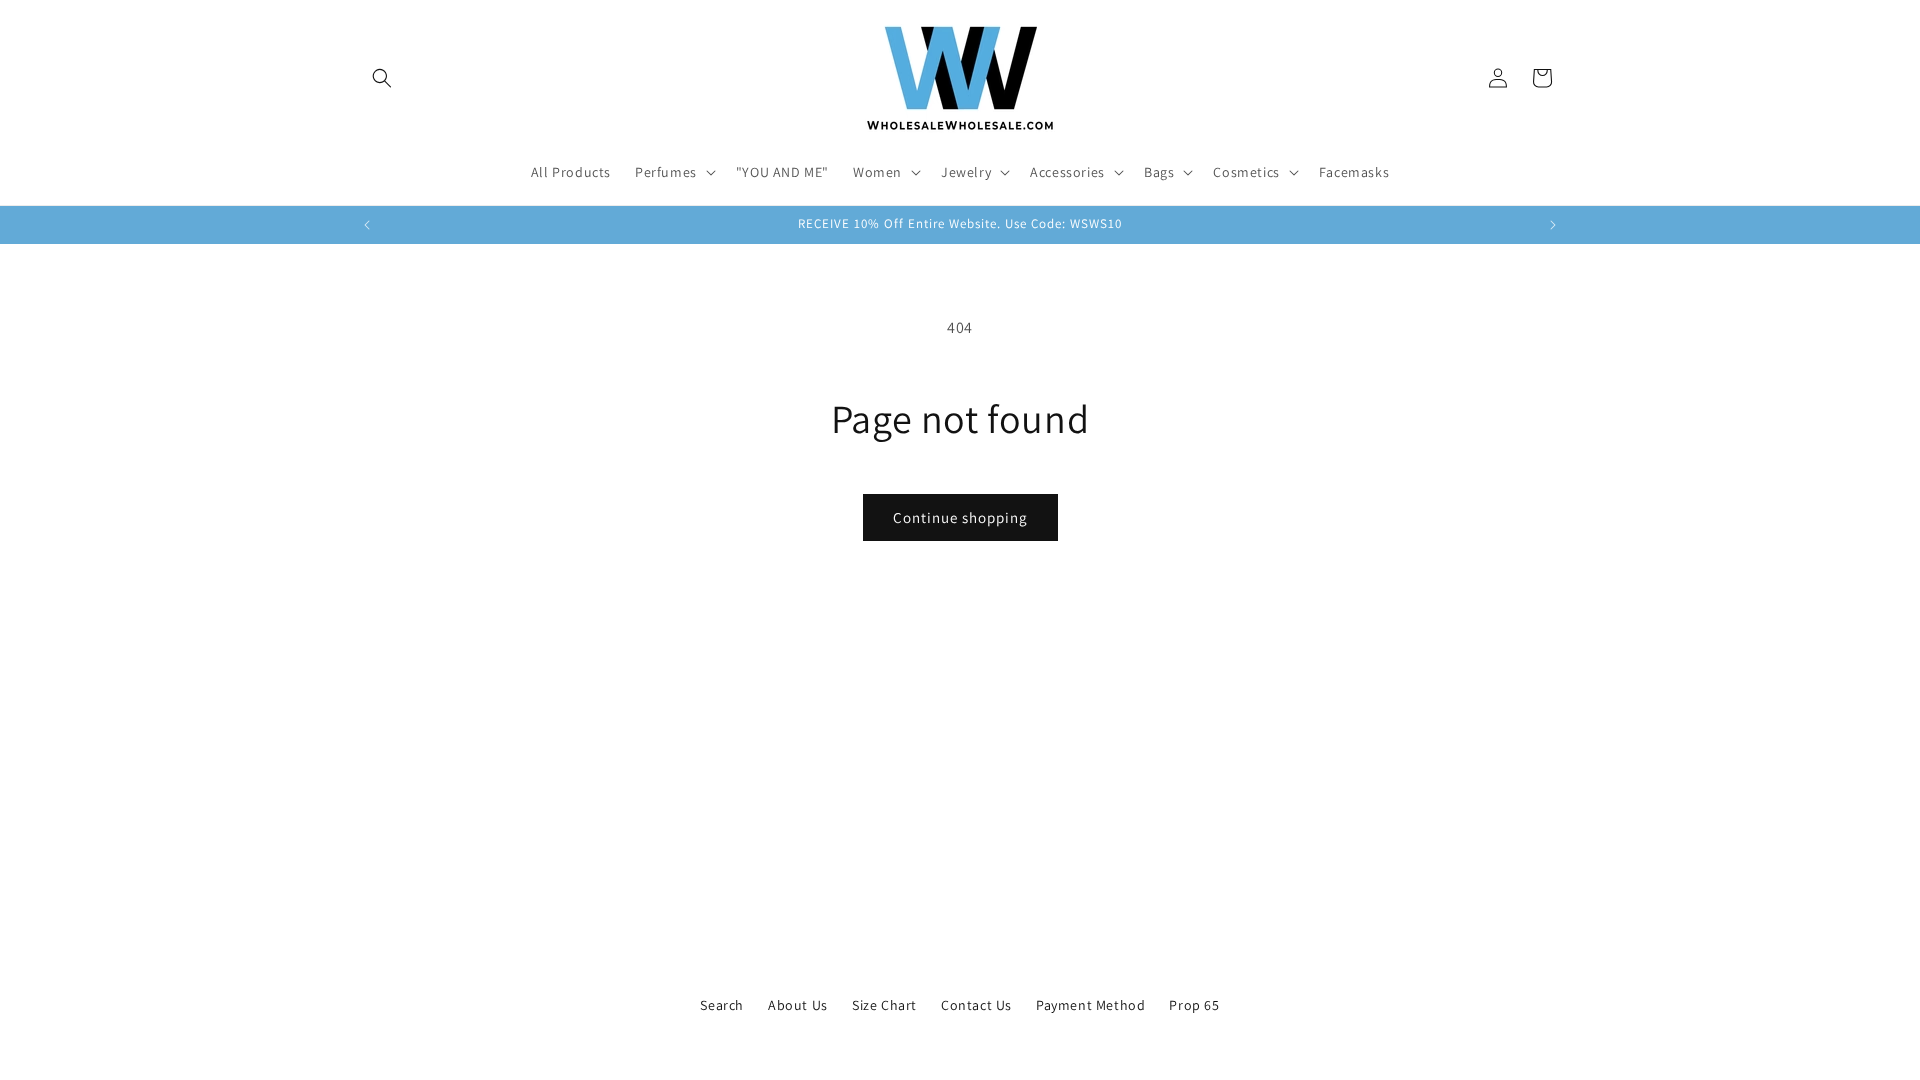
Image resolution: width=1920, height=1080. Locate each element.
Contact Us (976, 1005)
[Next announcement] (1553, 225)
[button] (382, 78)
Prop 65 (1194, 1005)
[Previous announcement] (367, 225)
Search (722, 1005)
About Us (798, 1005)
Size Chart (884, 1005)
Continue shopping (960, 517)
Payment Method (1090, 1005)
